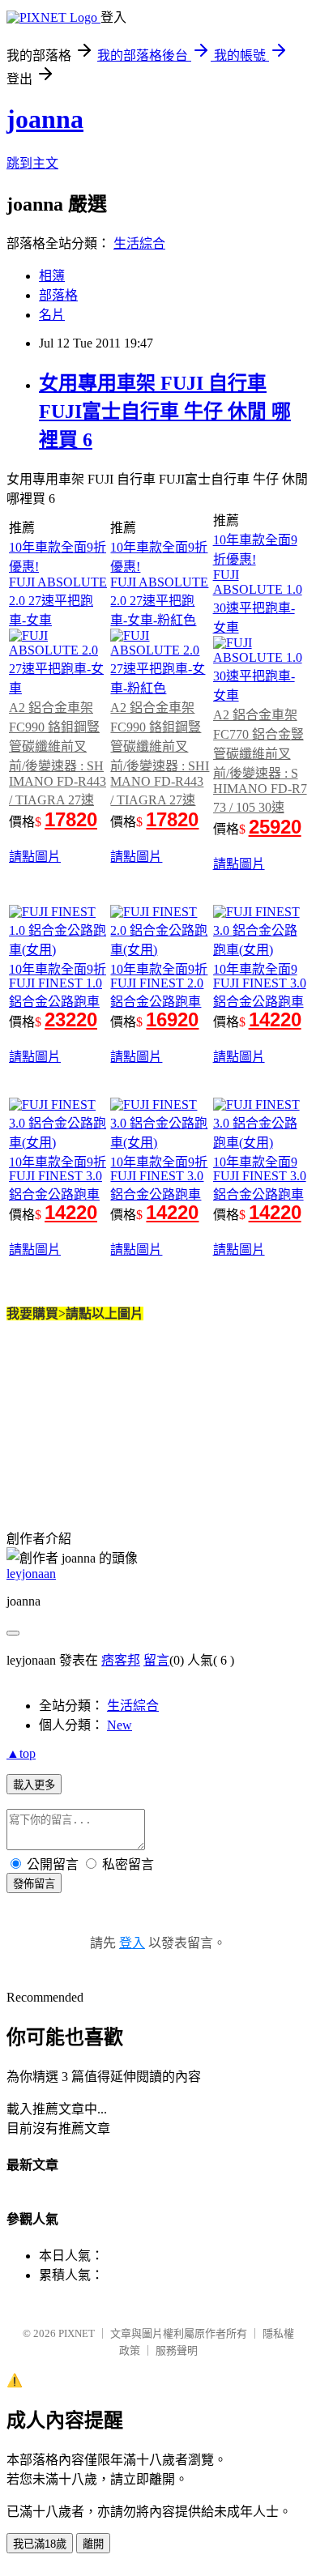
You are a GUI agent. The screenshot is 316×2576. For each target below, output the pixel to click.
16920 (172, 1019)
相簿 (52, 276)
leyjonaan (31, 1574)
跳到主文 (32, 163)
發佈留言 (34, 1884)
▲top (21, 1753)
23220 (71, 1019)
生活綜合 (139, 243)
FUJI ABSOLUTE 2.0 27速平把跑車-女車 (58, 601)
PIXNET (77, 2333)
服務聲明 (177, 2350)
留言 (156, 1660)
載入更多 (34, 1785)
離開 (93, 2544)
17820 (71, 819)
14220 (275, 1019)
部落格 (58, 295)
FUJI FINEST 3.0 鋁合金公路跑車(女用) (260, 1002)
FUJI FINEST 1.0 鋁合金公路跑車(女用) (56, 1002)
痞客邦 (121, 1660)
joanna (45, 119)
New (120, 1725)
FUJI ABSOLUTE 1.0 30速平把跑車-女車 (258, 601)
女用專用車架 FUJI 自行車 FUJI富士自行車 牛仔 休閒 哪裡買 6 (165, 412)
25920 (275, 827)
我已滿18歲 (40, 2544)
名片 (52, 315)
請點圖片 (35, 857)
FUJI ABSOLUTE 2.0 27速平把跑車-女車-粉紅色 (159, 601)
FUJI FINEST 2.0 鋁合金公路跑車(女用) (157, 1002)
